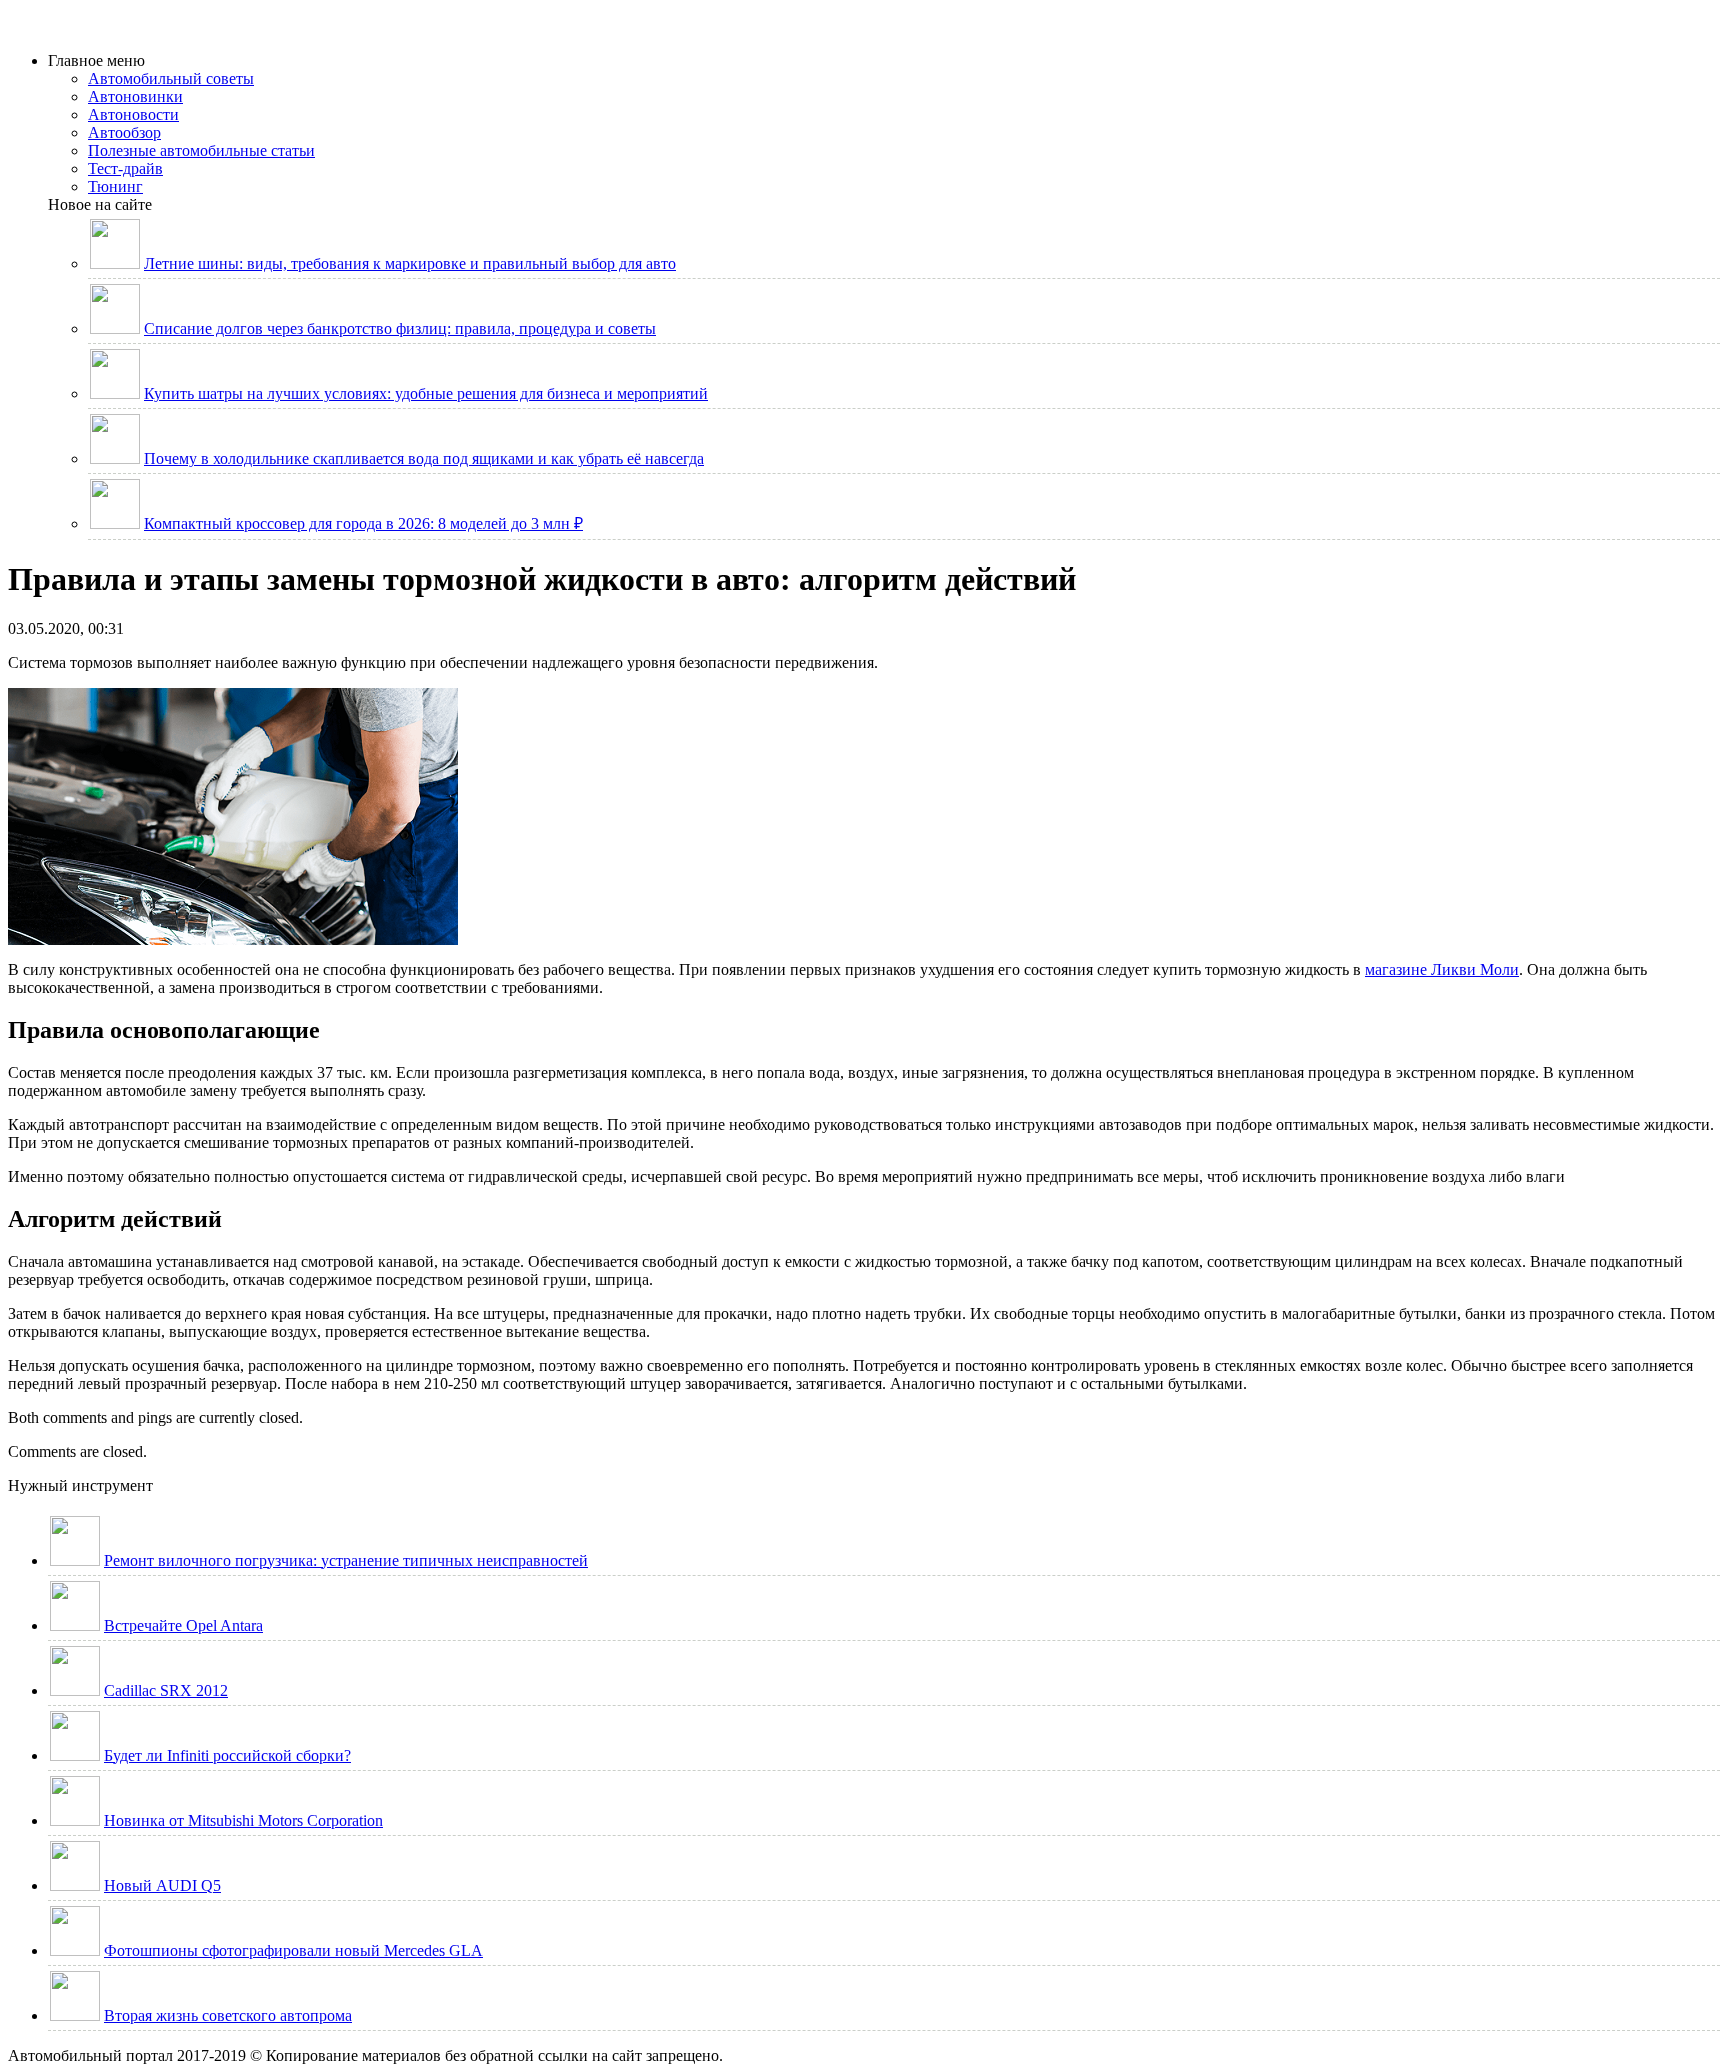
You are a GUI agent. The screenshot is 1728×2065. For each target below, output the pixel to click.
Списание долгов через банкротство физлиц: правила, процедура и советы (400, 328)
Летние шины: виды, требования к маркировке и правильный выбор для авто (410, 263)
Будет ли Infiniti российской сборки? (227, 1755)
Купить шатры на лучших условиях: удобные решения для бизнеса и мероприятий (426, 393)
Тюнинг (115, 186)
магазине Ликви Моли (1442, 969)
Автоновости (133, 114)
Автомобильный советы (171, 78)
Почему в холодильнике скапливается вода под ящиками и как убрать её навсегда (424, 458)
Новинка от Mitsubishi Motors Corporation (243, 1820)
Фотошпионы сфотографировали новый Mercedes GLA (293, 1950)
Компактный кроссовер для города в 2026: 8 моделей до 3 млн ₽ (363, 523)
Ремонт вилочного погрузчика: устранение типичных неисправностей (346, 1560)
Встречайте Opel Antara (183, 1625)
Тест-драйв (125, 168)
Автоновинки (135, 96)
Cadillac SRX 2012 (166, 1690)
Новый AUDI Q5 (162, 1885)
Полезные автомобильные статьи (201, 150)
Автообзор (124, 132)
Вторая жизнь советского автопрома (228, 2015)
